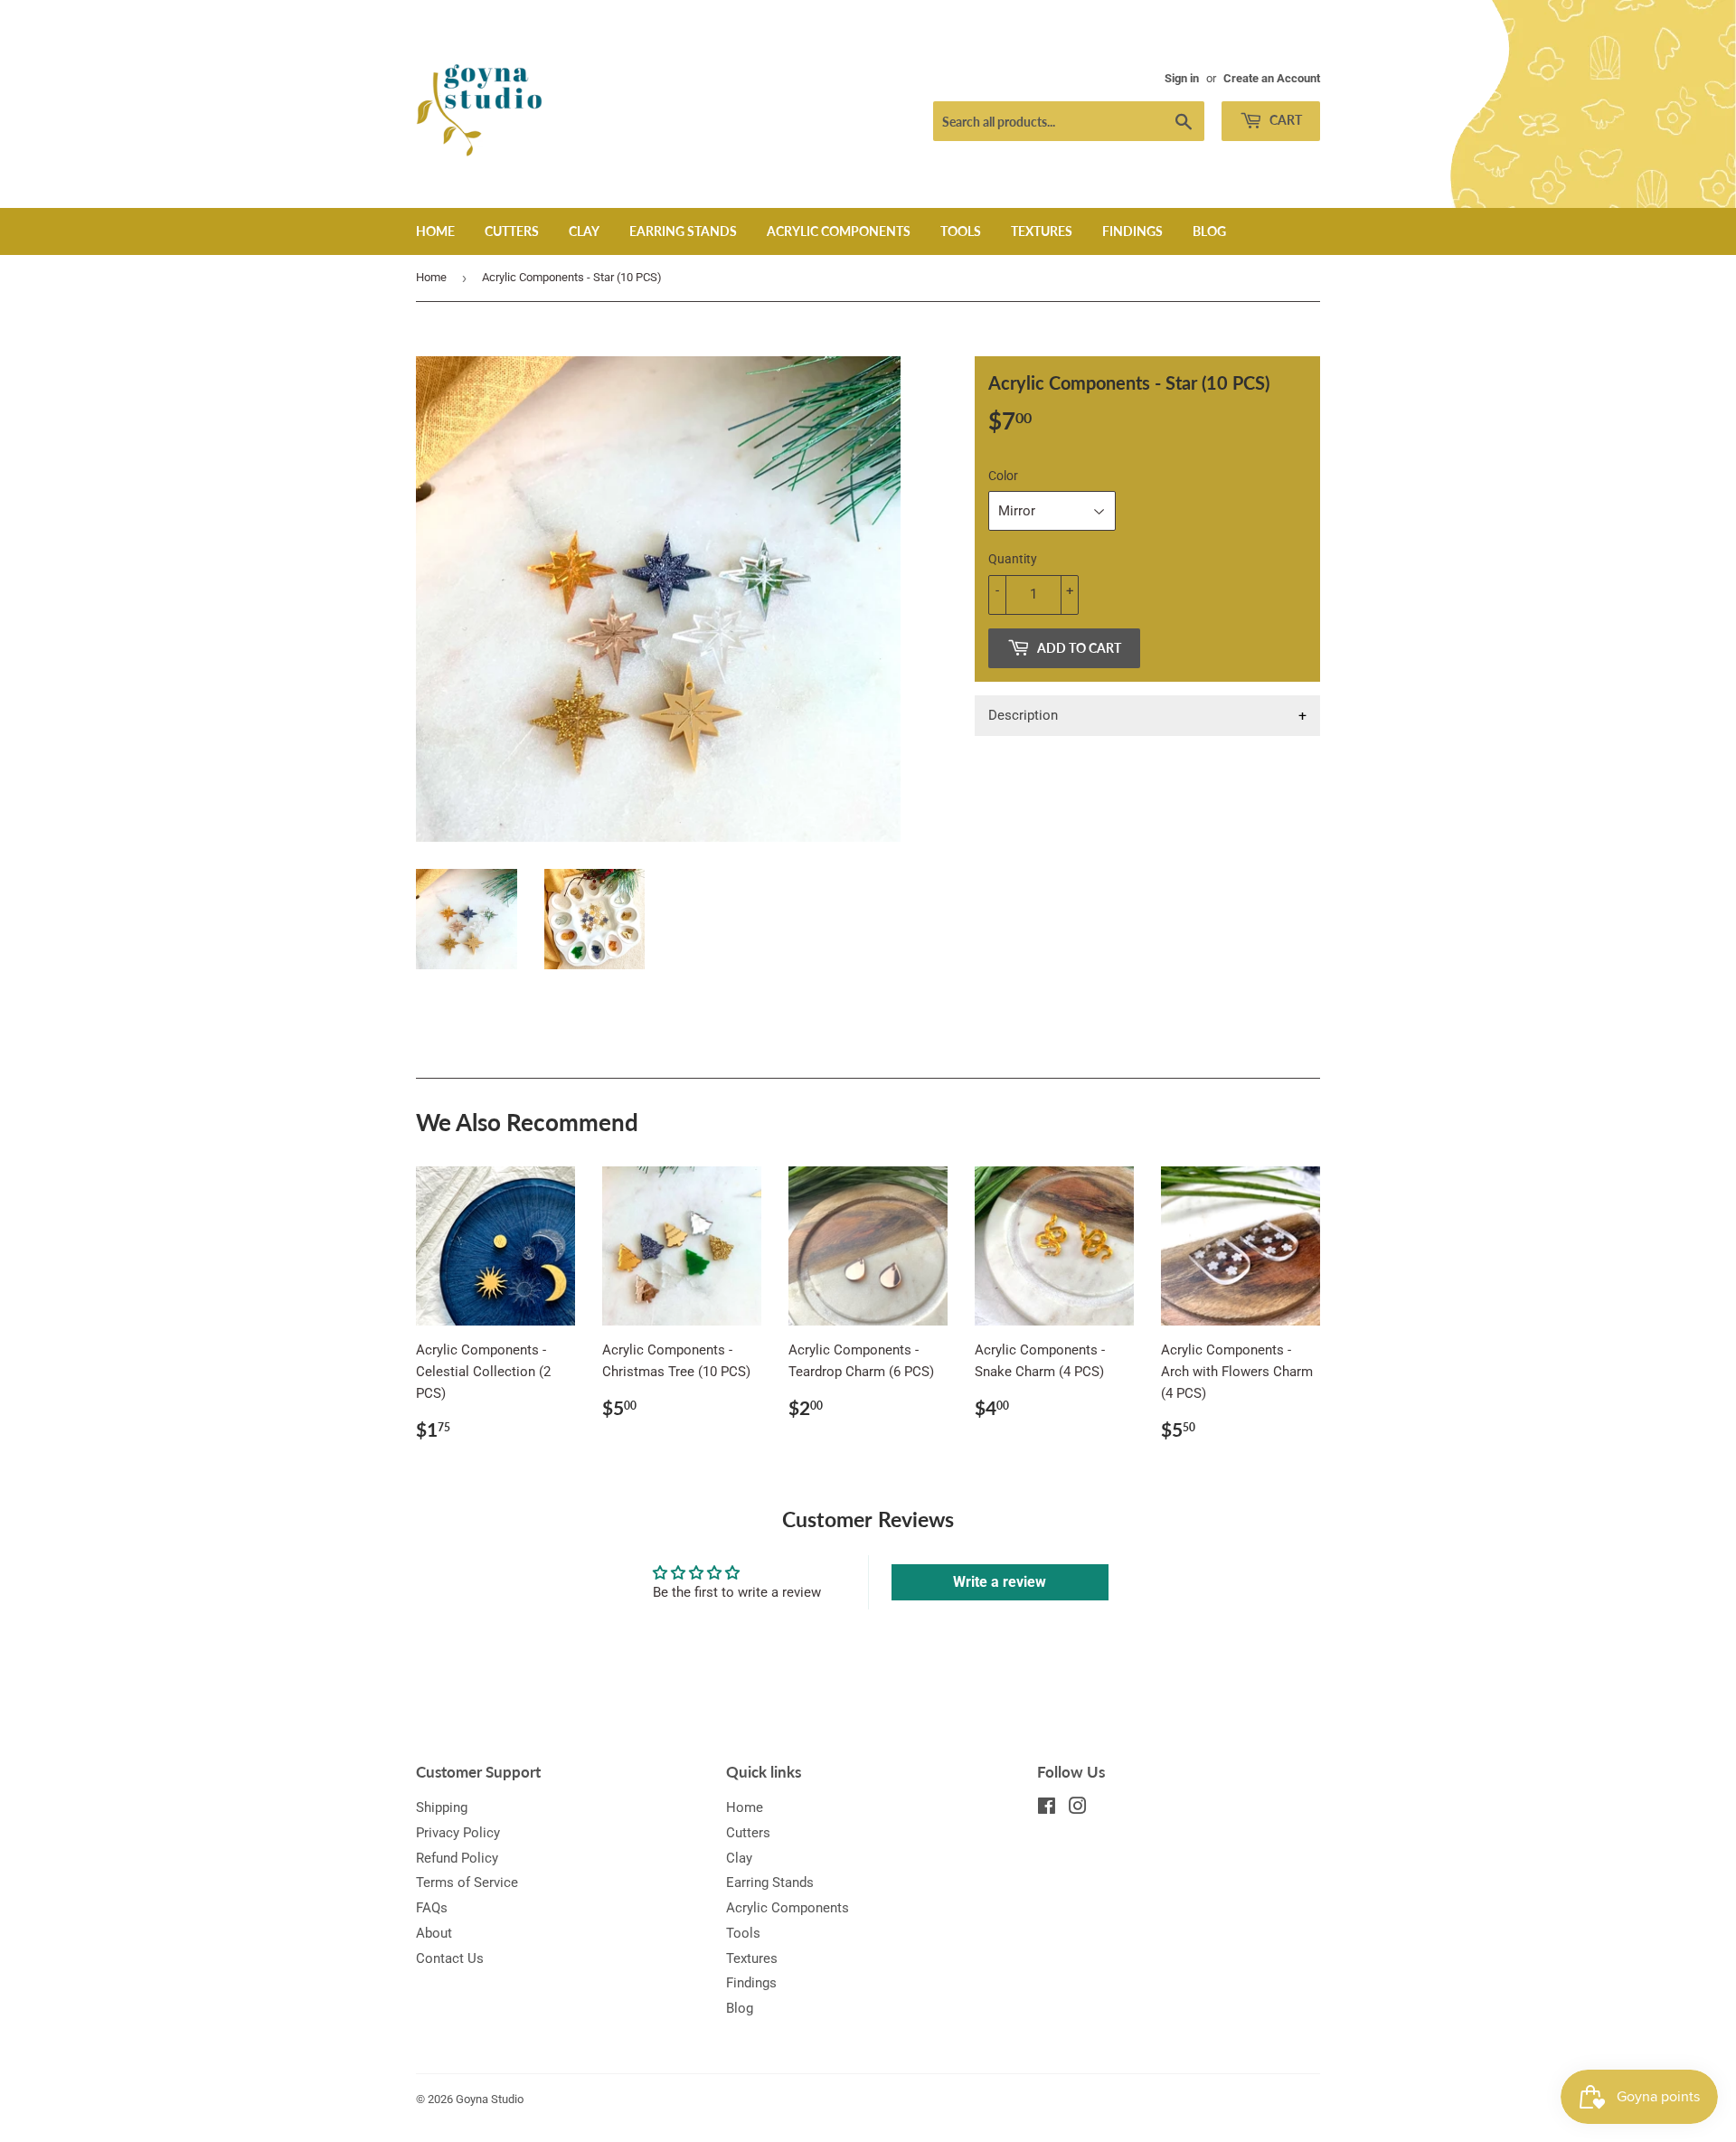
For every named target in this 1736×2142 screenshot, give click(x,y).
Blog (1209, 231)
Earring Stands (683, 231)
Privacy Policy (458, 1833)
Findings (1132, 231)
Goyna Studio (490, 2099)
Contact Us (450, 1958)
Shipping (442, 1807)
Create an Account (1272, 78)
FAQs (432, 1908)
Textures (1042, 231)
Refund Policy (457, 1858)
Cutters (512, 231)
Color (1003, 476)
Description (1023, 715)
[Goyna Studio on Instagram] (1078, 1808)
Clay (584, 231)
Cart (1284, 120)
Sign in (1182, 78)
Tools (961, 231)
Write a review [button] (1000, 1582)
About (434, 1933)
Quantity (1013, 559)
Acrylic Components (839, 231)
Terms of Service (467, 1883)
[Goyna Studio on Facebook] (1047, 1808)
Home (435, 231)
